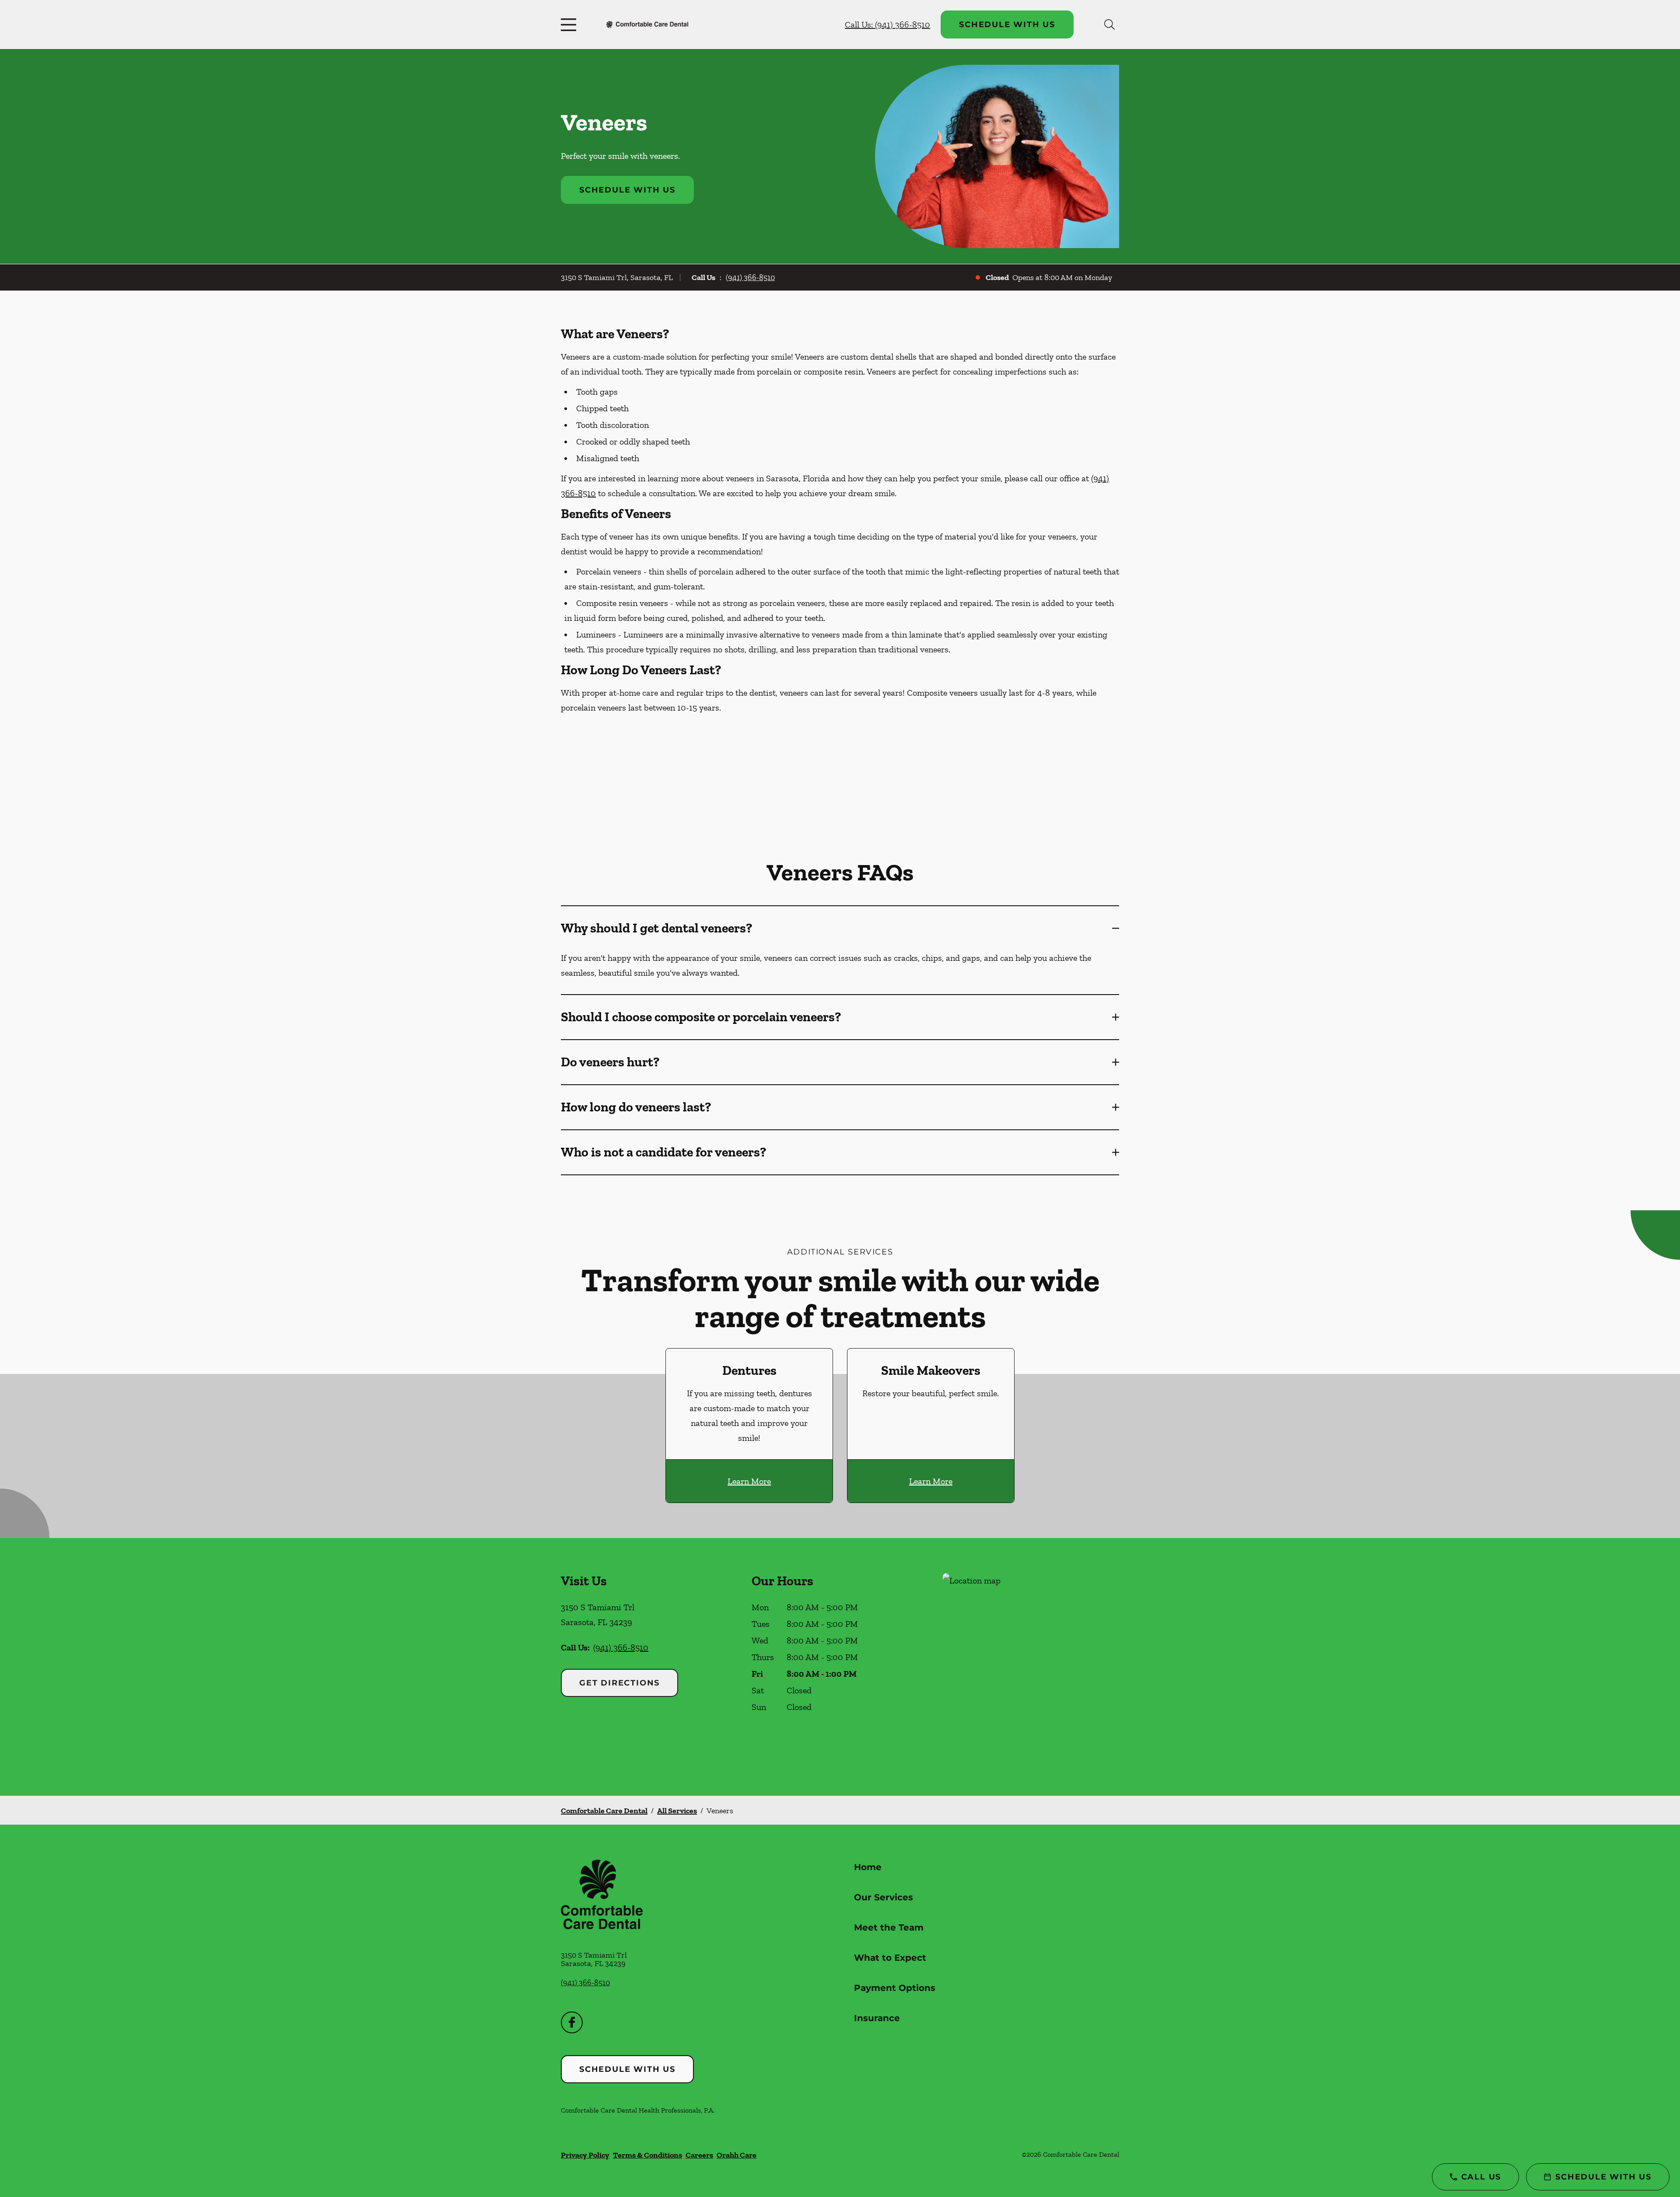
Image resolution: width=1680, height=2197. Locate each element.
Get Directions (619, 1683)
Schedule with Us (1007, 25)
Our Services (884, 1897)
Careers (699, 2155)
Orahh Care (737, 2155)
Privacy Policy (585, 2155)
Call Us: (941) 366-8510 (887, 25)
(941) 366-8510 (750, 277)
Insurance (877, 2018)
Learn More (749, 1481)
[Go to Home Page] (647, 24)
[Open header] (570, 25)
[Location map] (1031, 1667)
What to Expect (890, 1958)
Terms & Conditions (647, 2155)
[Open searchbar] (1109, 25)
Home (868, 1867)
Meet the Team (889, 1927)
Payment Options (895, 1988)
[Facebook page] (572, 2022)
